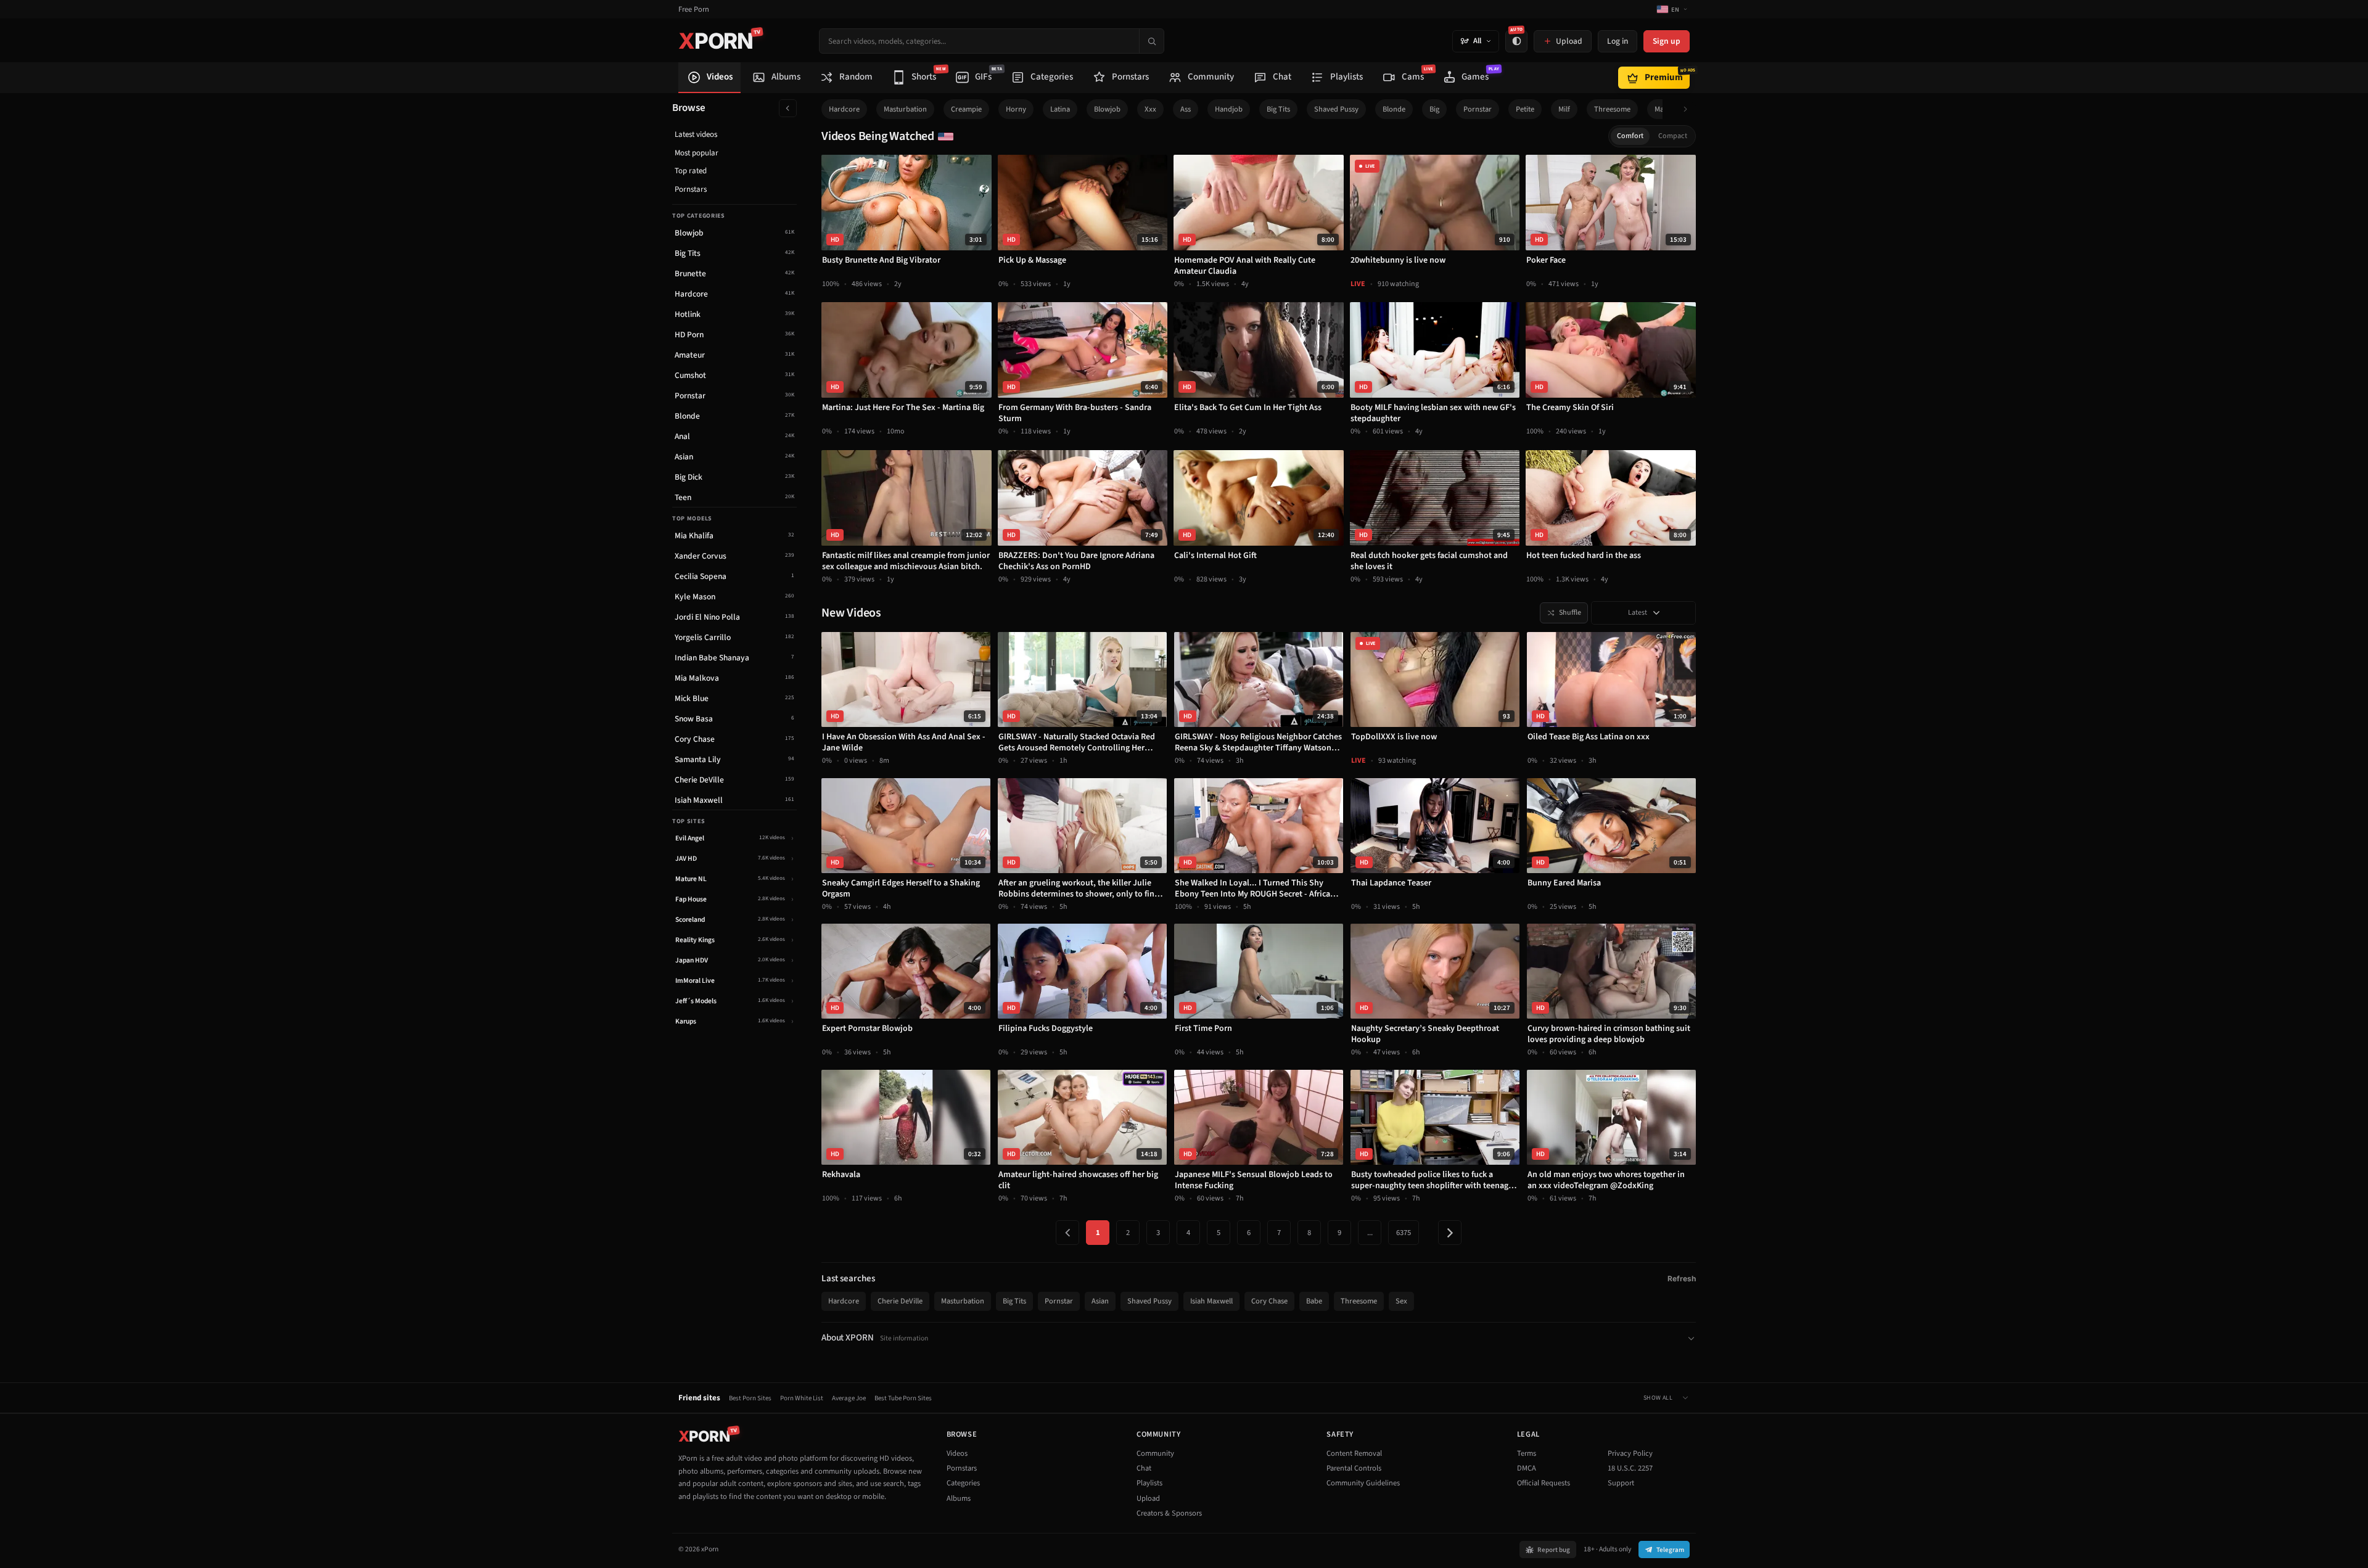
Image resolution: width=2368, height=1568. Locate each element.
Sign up (1667, 41)
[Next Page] (1450, 1233)
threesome (1612, 109)
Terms (1527, 1453)
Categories (963, 1483)
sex (1401, 1301)
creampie (966, 109)
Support (1621, 1483)
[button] (1689, 109)
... (1370, 1233)
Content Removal (1354, 1453)
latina (1060, 109)
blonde (1394, 109)
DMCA (1527, 1468)
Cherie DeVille (900, 1301)
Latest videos (696, 134)
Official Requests (1544, 1483)
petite (1525, 109)
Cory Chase (1269, 1301)
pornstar (1478, 109)
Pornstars (691, 189)
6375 (1404, 1233)
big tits (1278, 109)
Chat (1144, 1468)
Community (1155, 1453)
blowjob (1107, 109)
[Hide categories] (788, 108)
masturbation (905, 109)
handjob (1229, 109)
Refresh (1682, 1279)
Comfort (1630, 136)
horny (1016, 109)
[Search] (1151, 41)
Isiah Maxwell (1211, 1301)
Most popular (697, 153)
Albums (959, 1498)
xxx (1150, 109)
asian (1100, 1301)
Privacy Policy (1630, 1453)
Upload (1148, 1498)
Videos (957, 1453)
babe (1314, 1301)
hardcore (844, 109)
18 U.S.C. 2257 (1630, 1468)
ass (1186, 109)
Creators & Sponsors (1169, 1513)
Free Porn (694, 10)
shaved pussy (1336, 109)
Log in (1618, 41)
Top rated (691, 171)
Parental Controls (1354, 1468)
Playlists (1149, 1483)
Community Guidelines (1363, 1483)
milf (1564, 109)
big (1434, 109)
